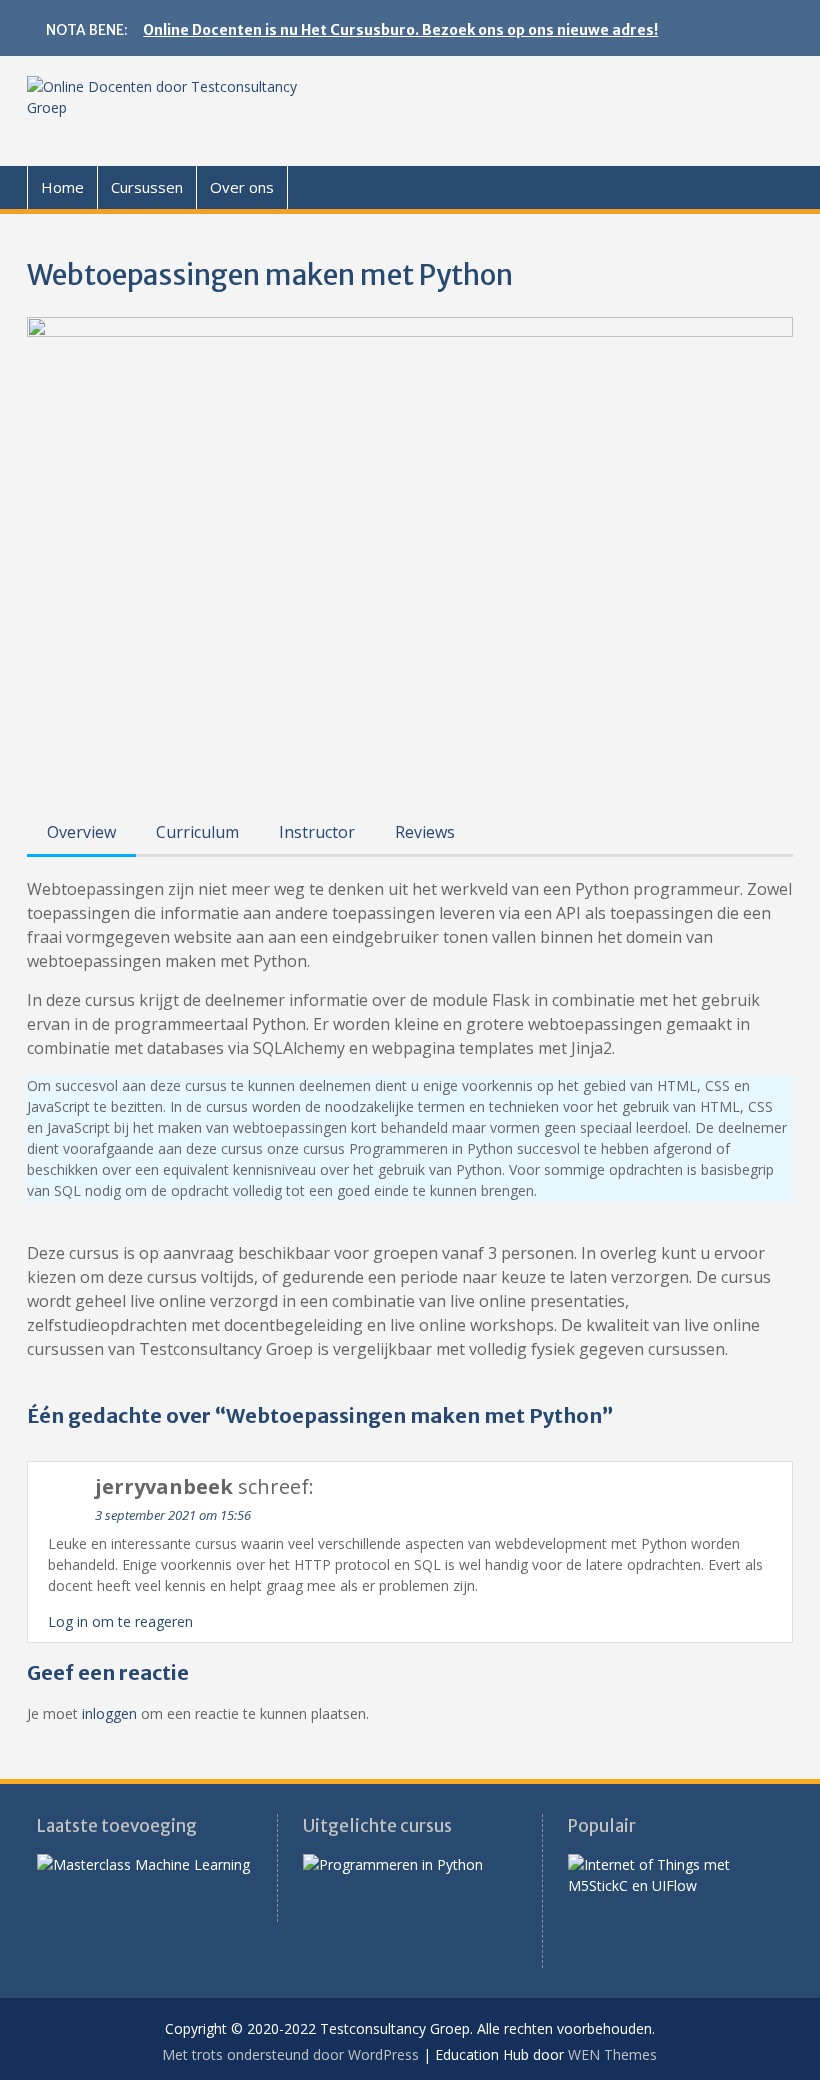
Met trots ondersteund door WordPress (290, 2054)
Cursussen (147, 187)
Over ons (242, 187)
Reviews (425, 832)
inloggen (109, 1713)
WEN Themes (612, 2054)
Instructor (317, 832)
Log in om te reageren (120, 1621)
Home (62, 187)
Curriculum (197, 832)
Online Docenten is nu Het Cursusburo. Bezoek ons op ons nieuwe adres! (400, 30)
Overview (81, 832)
